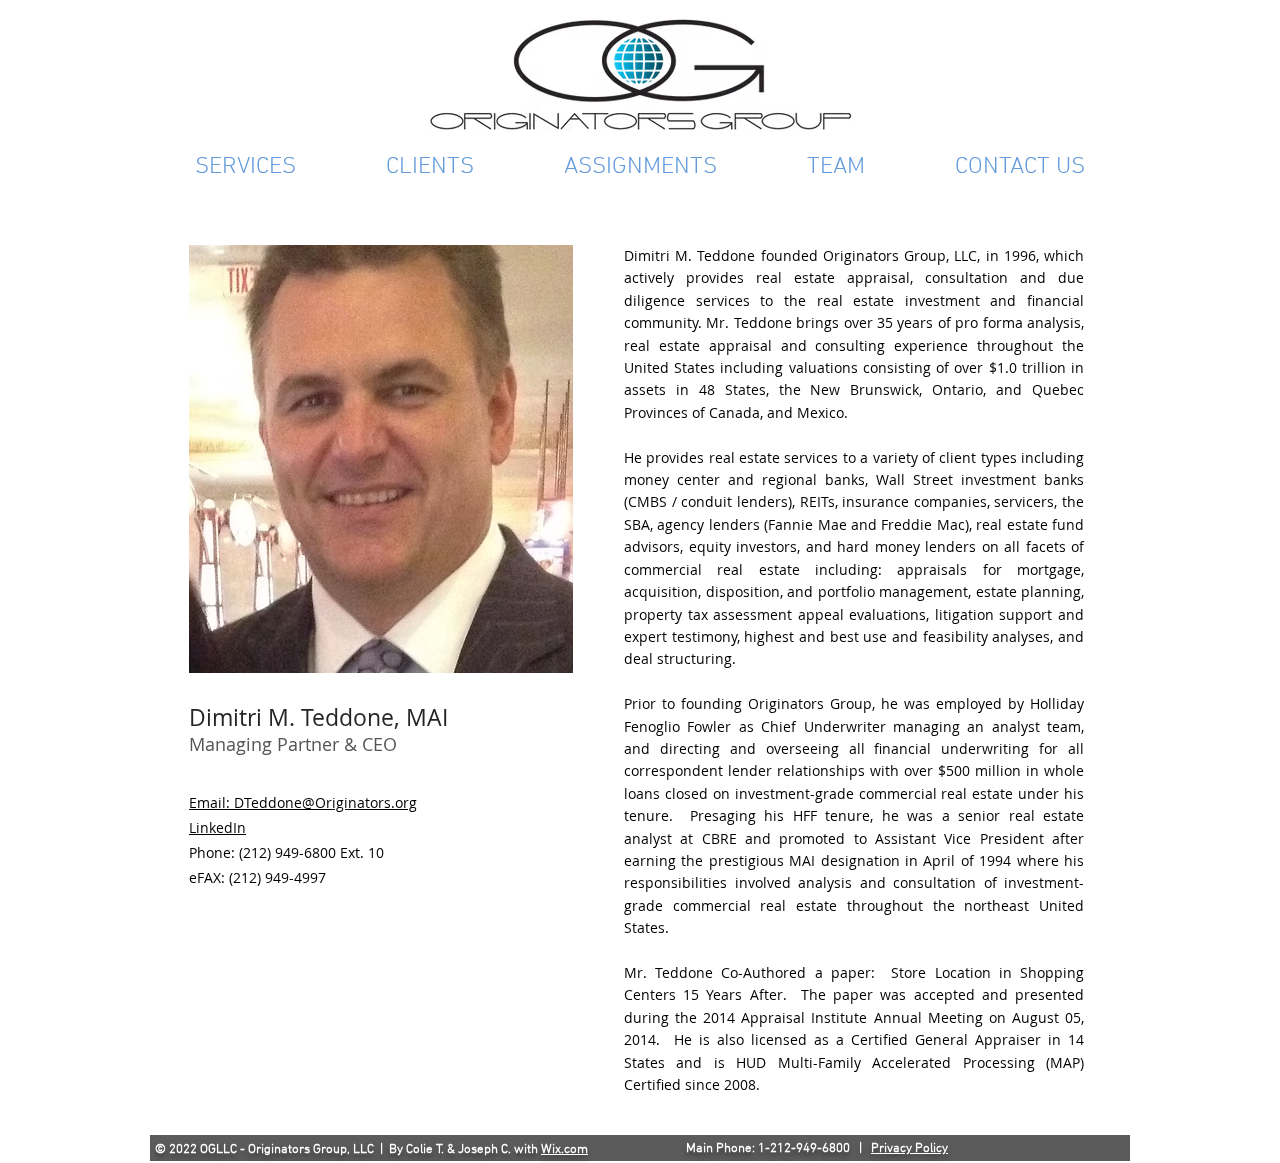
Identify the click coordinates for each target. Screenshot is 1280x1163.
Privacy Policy (909, 1149)
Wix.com (564, 1150)
